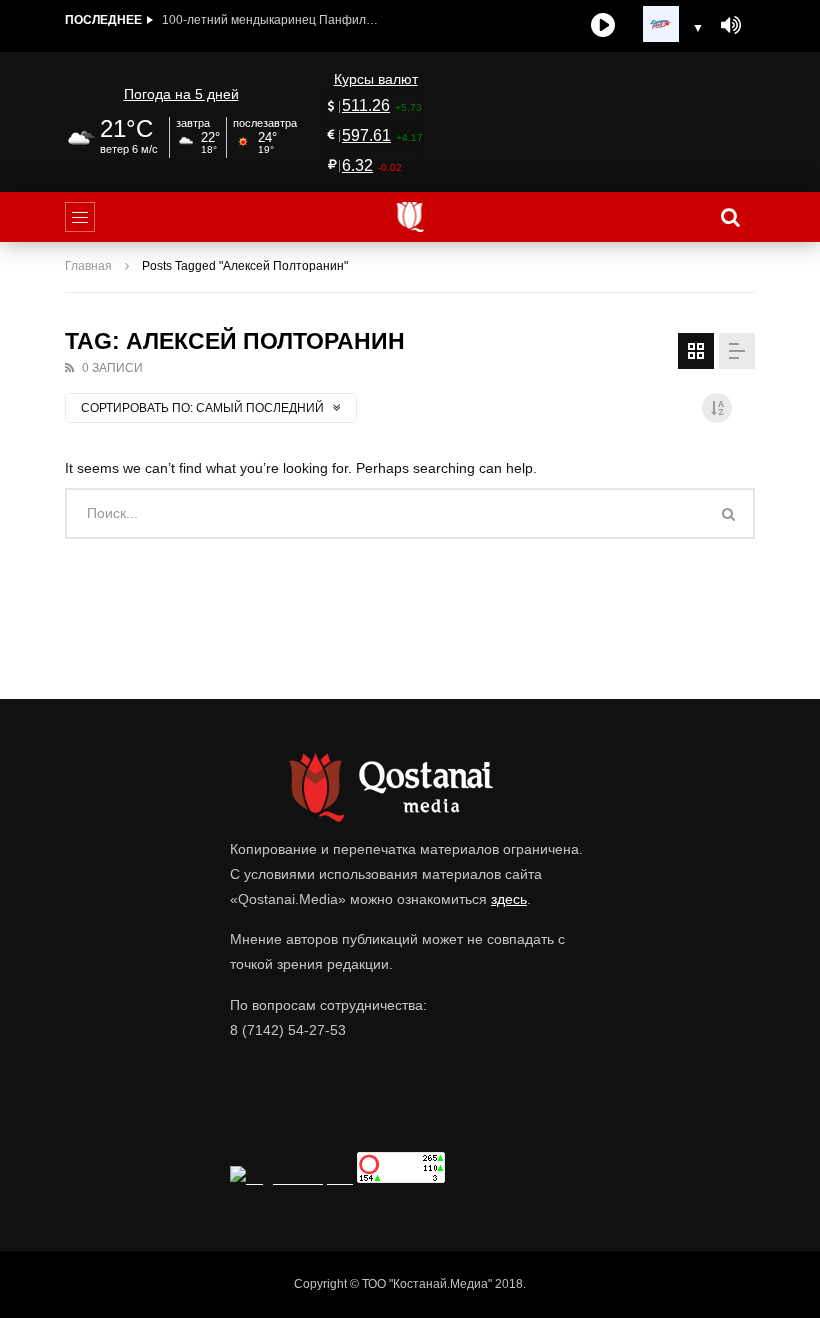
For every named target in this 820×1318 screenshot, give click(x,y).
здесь (509, 899)
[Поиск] (730, 217)
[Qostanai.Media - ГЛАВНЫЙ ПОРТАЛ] (410, 217)
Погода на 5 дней (181, 94)
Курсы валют (376, 79)
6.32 (357, 165)
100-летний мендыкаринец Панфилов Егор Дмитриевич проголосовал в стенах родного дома (272, 20)
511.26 (366, 105)
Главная (88, 266)
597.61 (366, 135)
